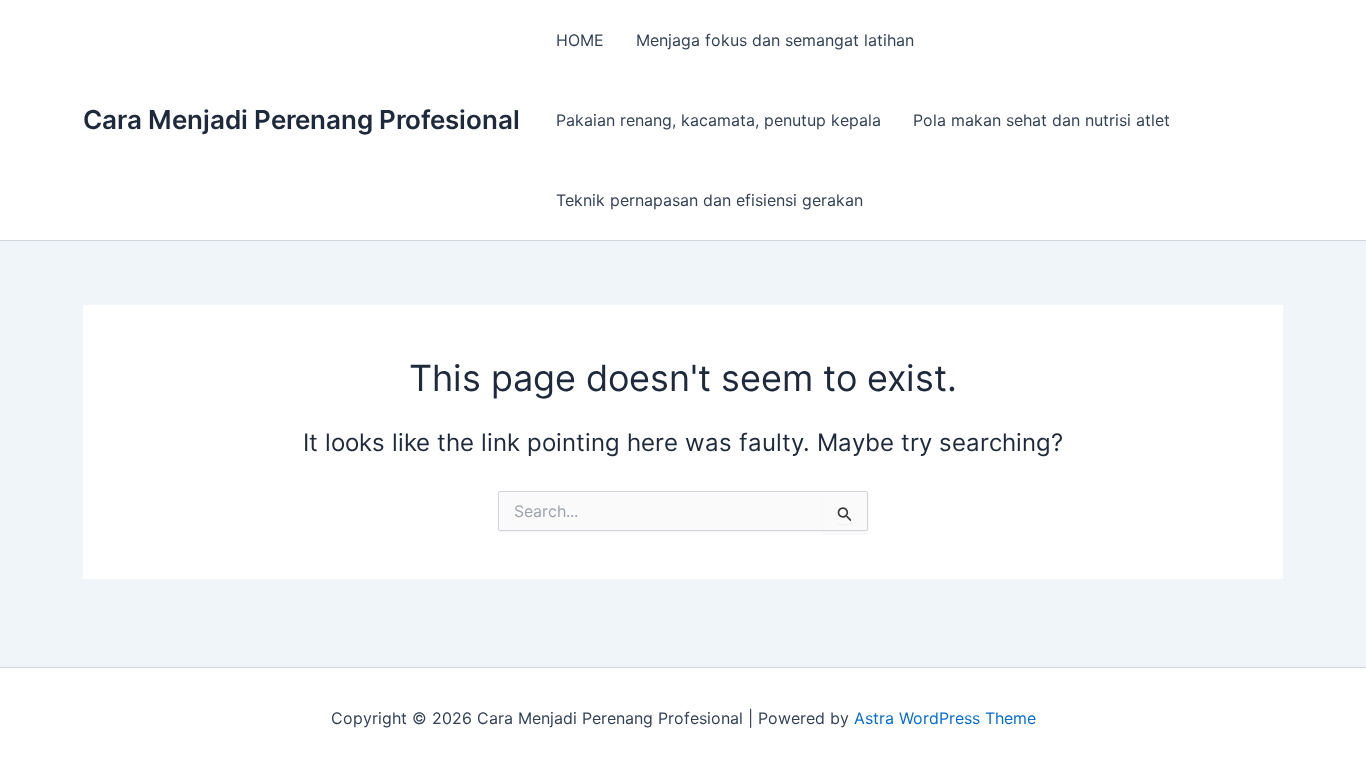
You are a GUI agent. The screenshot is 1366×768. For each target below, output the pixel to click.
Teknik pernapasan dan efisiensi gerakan (709, 200)
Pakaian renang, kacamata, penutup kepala (718, 120)
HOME (580, 40)
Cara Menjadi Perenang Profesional (301, 119)
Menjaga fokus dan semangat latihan (775, 40)
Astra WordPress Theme (945, 718)
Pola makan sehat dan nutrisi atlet (1041, 120)
